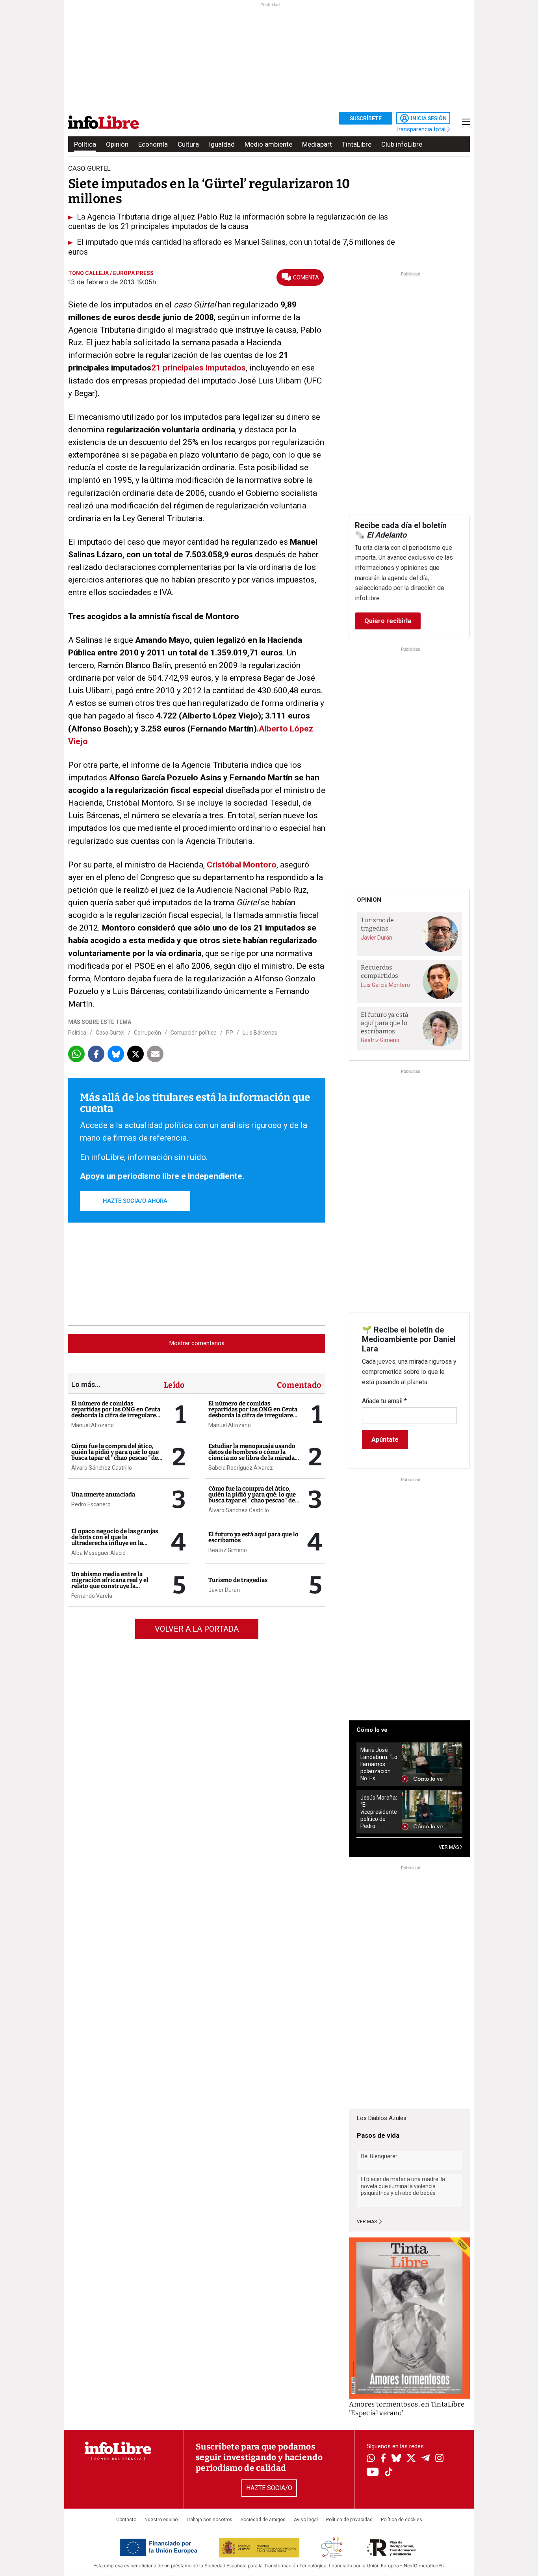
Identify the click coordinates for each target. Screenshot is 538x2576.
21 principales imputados (199, 368)
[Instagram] (439, 2459)
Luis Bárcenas (260, 1033)
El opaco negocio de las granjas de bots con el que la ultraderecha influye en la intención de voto (115, 1540)
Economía (153, 144)
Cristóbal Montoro (242, 865)
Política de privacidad (349, 2520)
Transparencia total (421, 129)
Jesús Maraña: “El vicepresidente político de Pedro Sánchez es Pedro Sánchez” (379, 1812)
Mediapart (317, 144)
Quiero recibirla (388, 621)
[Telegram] (426, 2459)
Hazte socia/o (269, 2488)
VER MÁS (449, 1847)
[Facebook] (383, 2459)
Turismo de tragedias (238, 1580)
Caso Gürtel (110, 1033)
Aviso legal (306, 2520)
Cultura (188, 144)
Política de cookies (402, 2520)
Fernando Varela (92, 1596)
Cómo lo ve (372, 1730)
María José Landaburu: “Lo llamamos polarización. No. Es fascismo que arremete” (379, 1764)
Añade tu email (384, 1401)
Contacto (126, 2520)
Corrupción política (194, 1033)
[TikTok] (389, 2473)
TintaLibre (357, 144)
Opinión (117, 144)
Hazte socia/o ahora (135, 1201)
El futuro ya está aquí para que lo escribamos (253, 1537)
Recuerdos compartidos (379, 972)
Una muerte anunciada (103, 1495)
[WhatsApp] (371, 2459)
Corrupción (147, 1033)
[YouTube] (373, 2473)
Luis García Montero (385, 985)
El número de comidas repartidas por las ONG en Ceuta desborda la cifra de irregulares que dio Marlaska (116, 1412)
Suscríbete (366, 118)
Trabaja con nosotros (209, 2520)
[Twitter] (411, 2459)
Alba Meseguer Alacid (98, 1553)
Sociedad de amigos (263, 2520)
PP (230, 1033)
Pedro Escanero (91, 1504)
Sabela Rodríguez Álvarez (241, 1468)
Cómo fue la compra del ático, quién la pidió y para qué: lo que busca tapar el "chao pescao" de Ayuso (115, 1455)
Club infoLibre (402, 144)
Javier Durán (224, 1590)
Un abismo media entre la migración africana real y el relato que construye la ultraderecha (110, 1583)
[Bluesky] (396, 2459)
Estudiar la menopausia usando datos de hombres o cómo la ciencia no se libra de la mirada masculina (252, 1455)
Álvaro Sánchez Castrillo (102, 1468)
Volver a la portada (197, 1629)
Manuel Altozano (93, 1425)
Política (85, 144)
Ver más (367, 2222)
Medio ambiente (268, 144)
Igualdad (222, 144)
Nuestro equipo (161, 2520)
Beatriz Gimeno (228, 1550)
